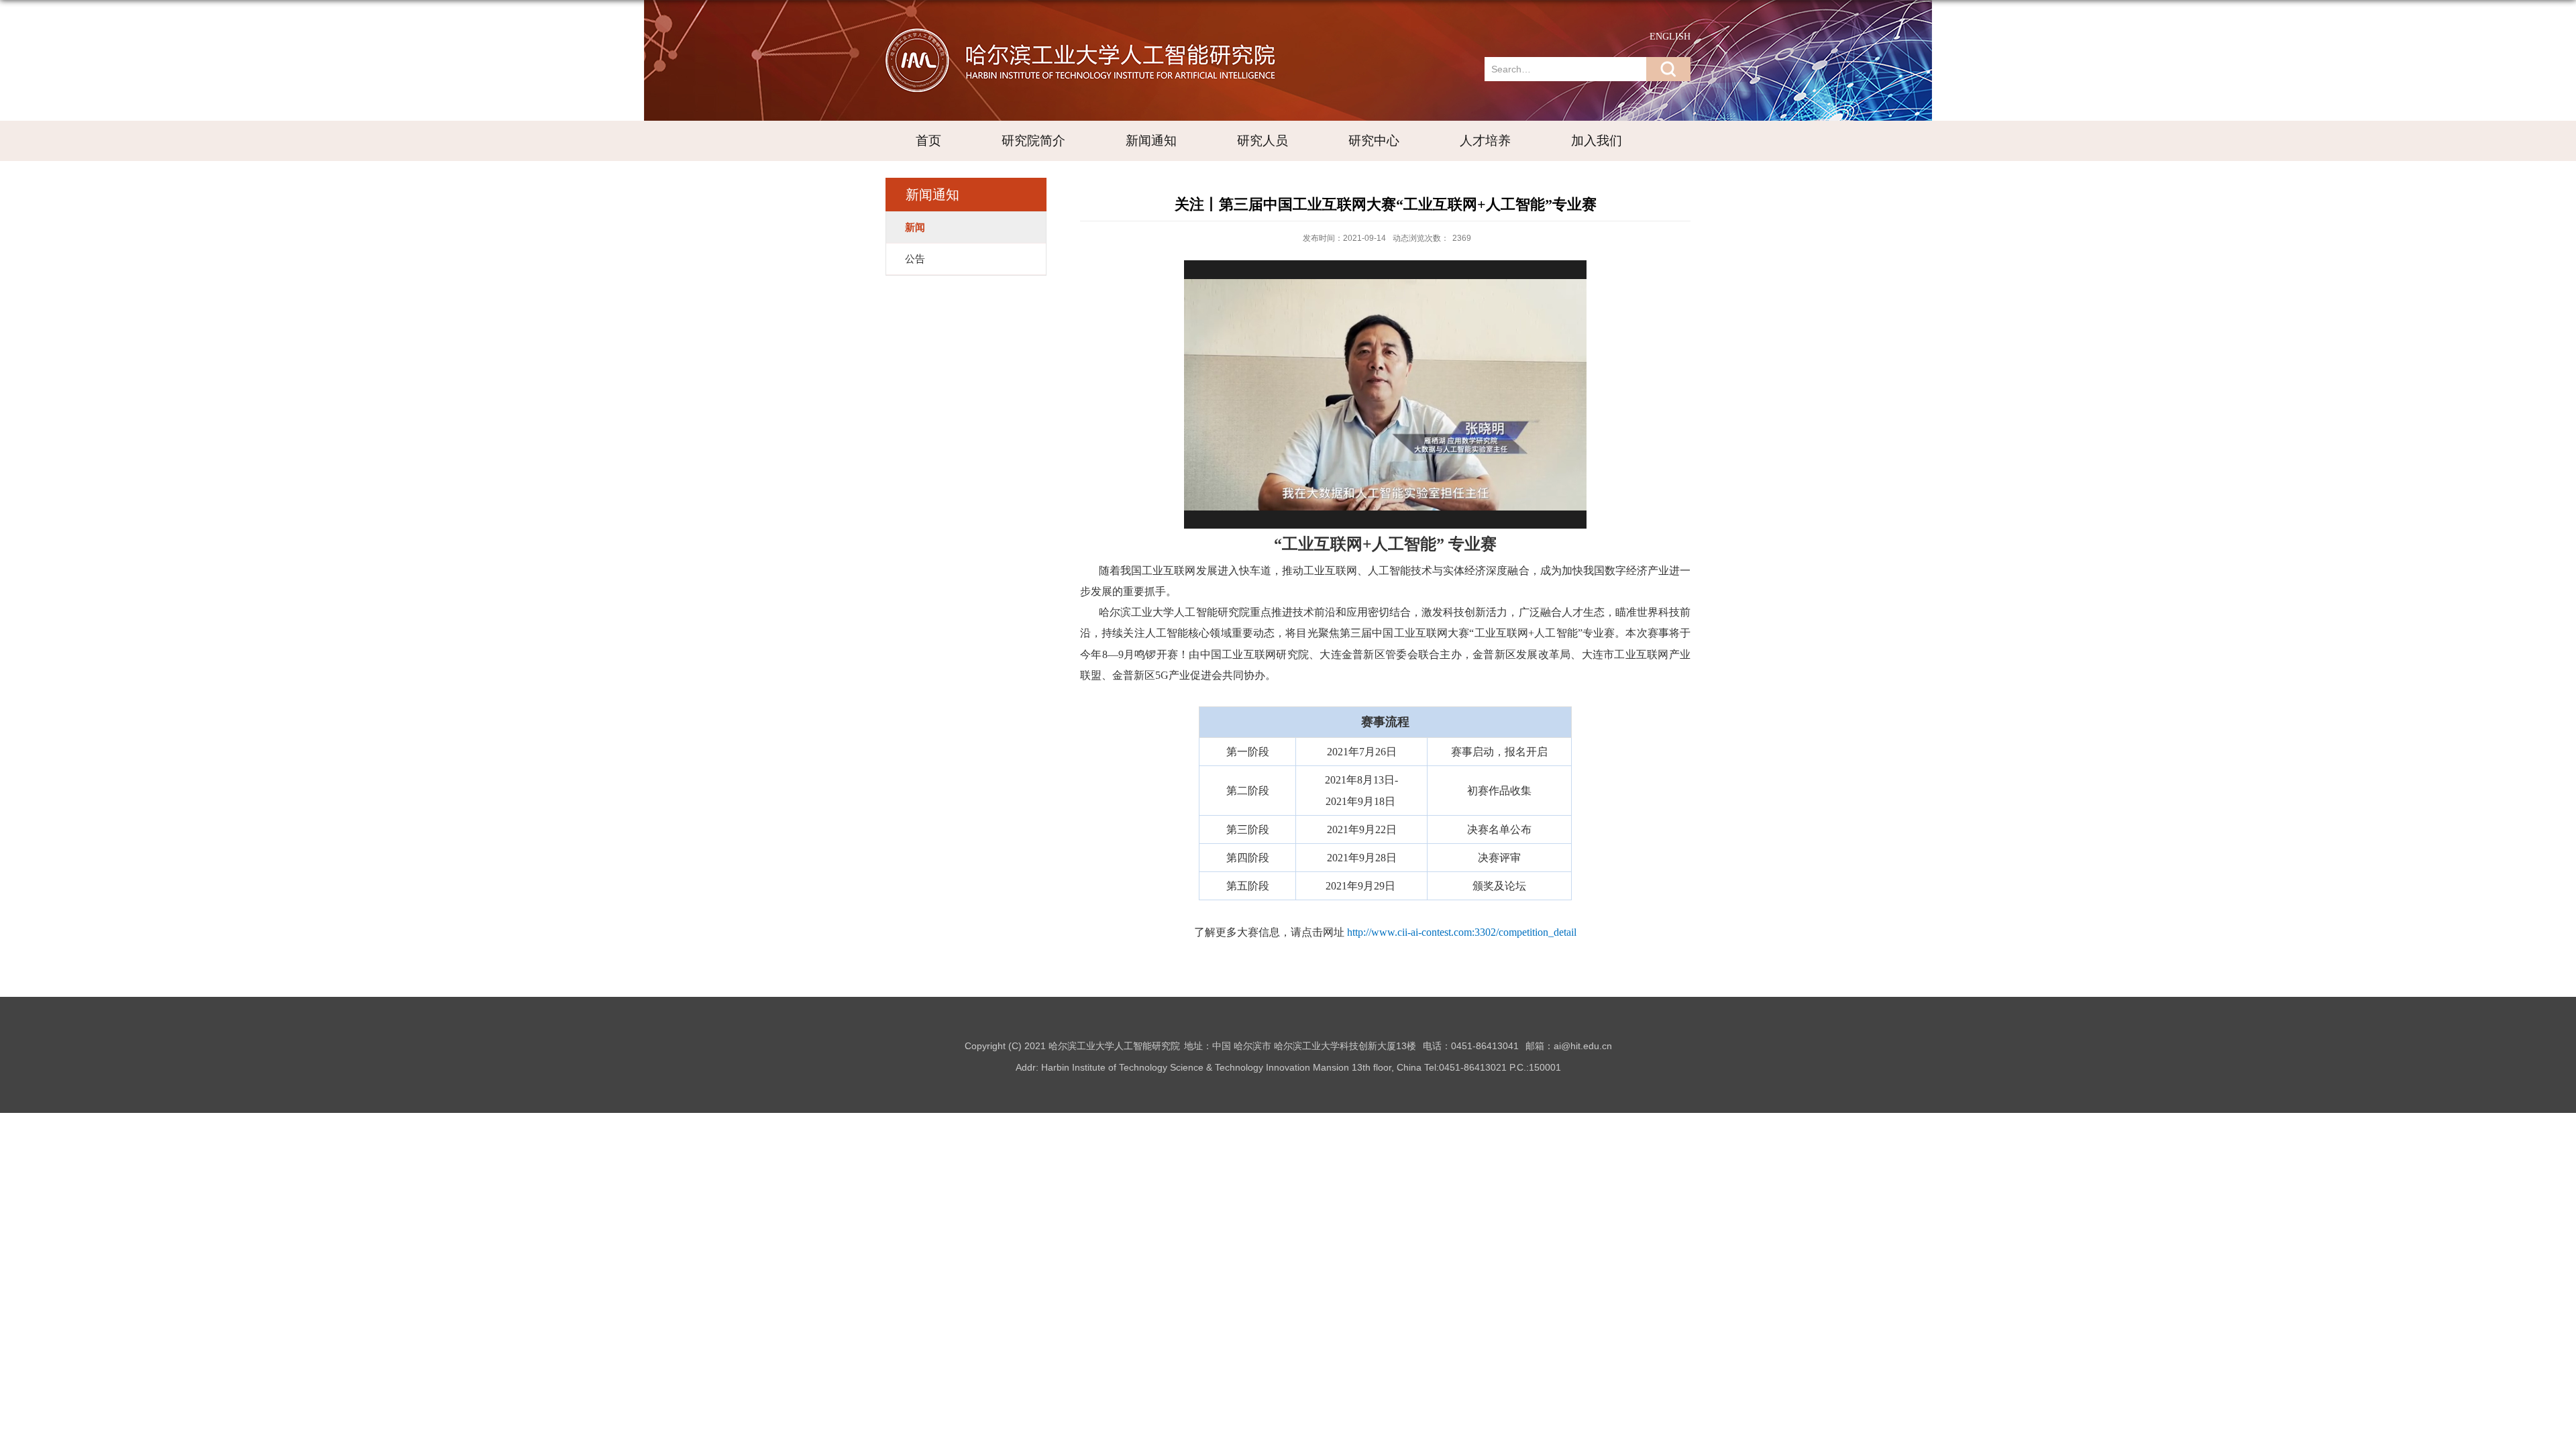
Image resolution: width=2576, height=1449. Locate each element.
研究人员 (1263, 141)
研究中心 (1374, 141)
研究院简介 (1033, 141)
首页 (928, 141)
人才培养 (1485, 141)
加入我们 (1597, 141)
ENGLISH (1670, 37)
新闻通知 (1151, 141)
